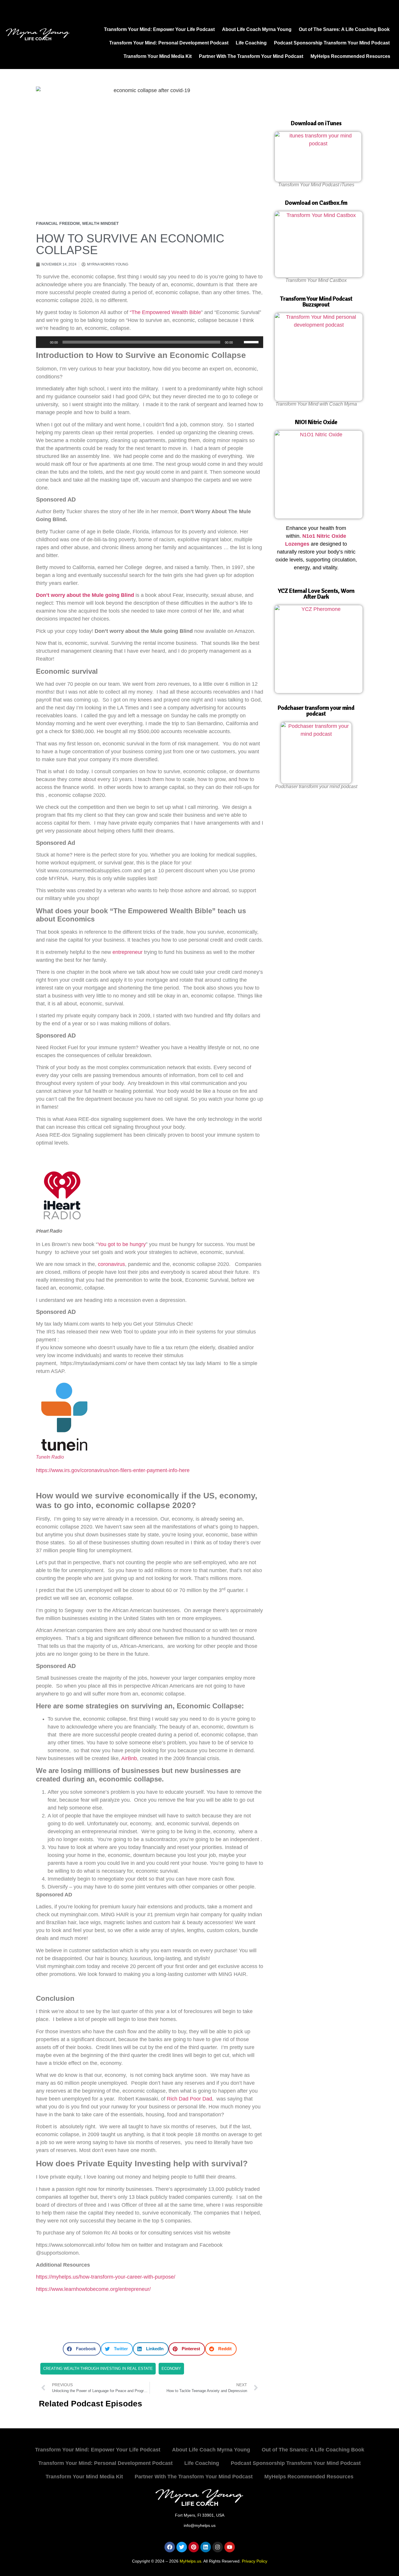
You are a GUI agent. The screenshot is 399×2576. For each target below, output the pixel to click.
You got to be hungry (122, 1244)
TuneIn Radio (50, 1457)
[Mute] (239, 342)
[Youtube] (230, 2547)
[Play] (44, 342)
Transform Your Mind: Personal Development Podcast (169, 43)
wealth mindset (100, 223)
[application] (150, 342)
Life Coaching (251, 43)
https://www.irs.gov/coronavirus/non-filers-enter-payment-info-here (113, 1470)
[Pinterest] (194, 2547)
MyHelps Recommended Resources (350, 56)
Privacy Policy (255, 2561)
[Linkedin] (206, 2547)
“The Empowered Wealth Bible (165, 312)
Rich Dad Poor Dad (189, 2099)
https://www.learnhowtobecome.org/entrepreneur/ (93, 2289)
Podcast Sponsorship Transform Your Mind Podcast (332, 43)
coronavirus (111, 1264)
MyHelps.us (190, 2561)
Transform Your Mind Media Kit (158, 56)
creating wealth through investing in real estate (98, 2369)
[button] (82, 2349)
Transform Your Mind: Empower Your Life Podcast (159, 29)
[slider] (252, 342)
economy (171, 2369)
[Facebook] (170, 2547)
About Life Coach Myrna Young (257, 29)
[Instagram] (218, 2547)
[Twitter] (182, 2547)
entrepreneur (127, 952)
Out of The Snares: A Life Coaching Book (344, 29)
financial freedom (58, 223)
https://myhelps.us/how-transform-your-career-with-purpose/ (106, 2277)
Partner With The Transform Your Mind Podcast (251, 56)
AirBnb (129, 1758)
